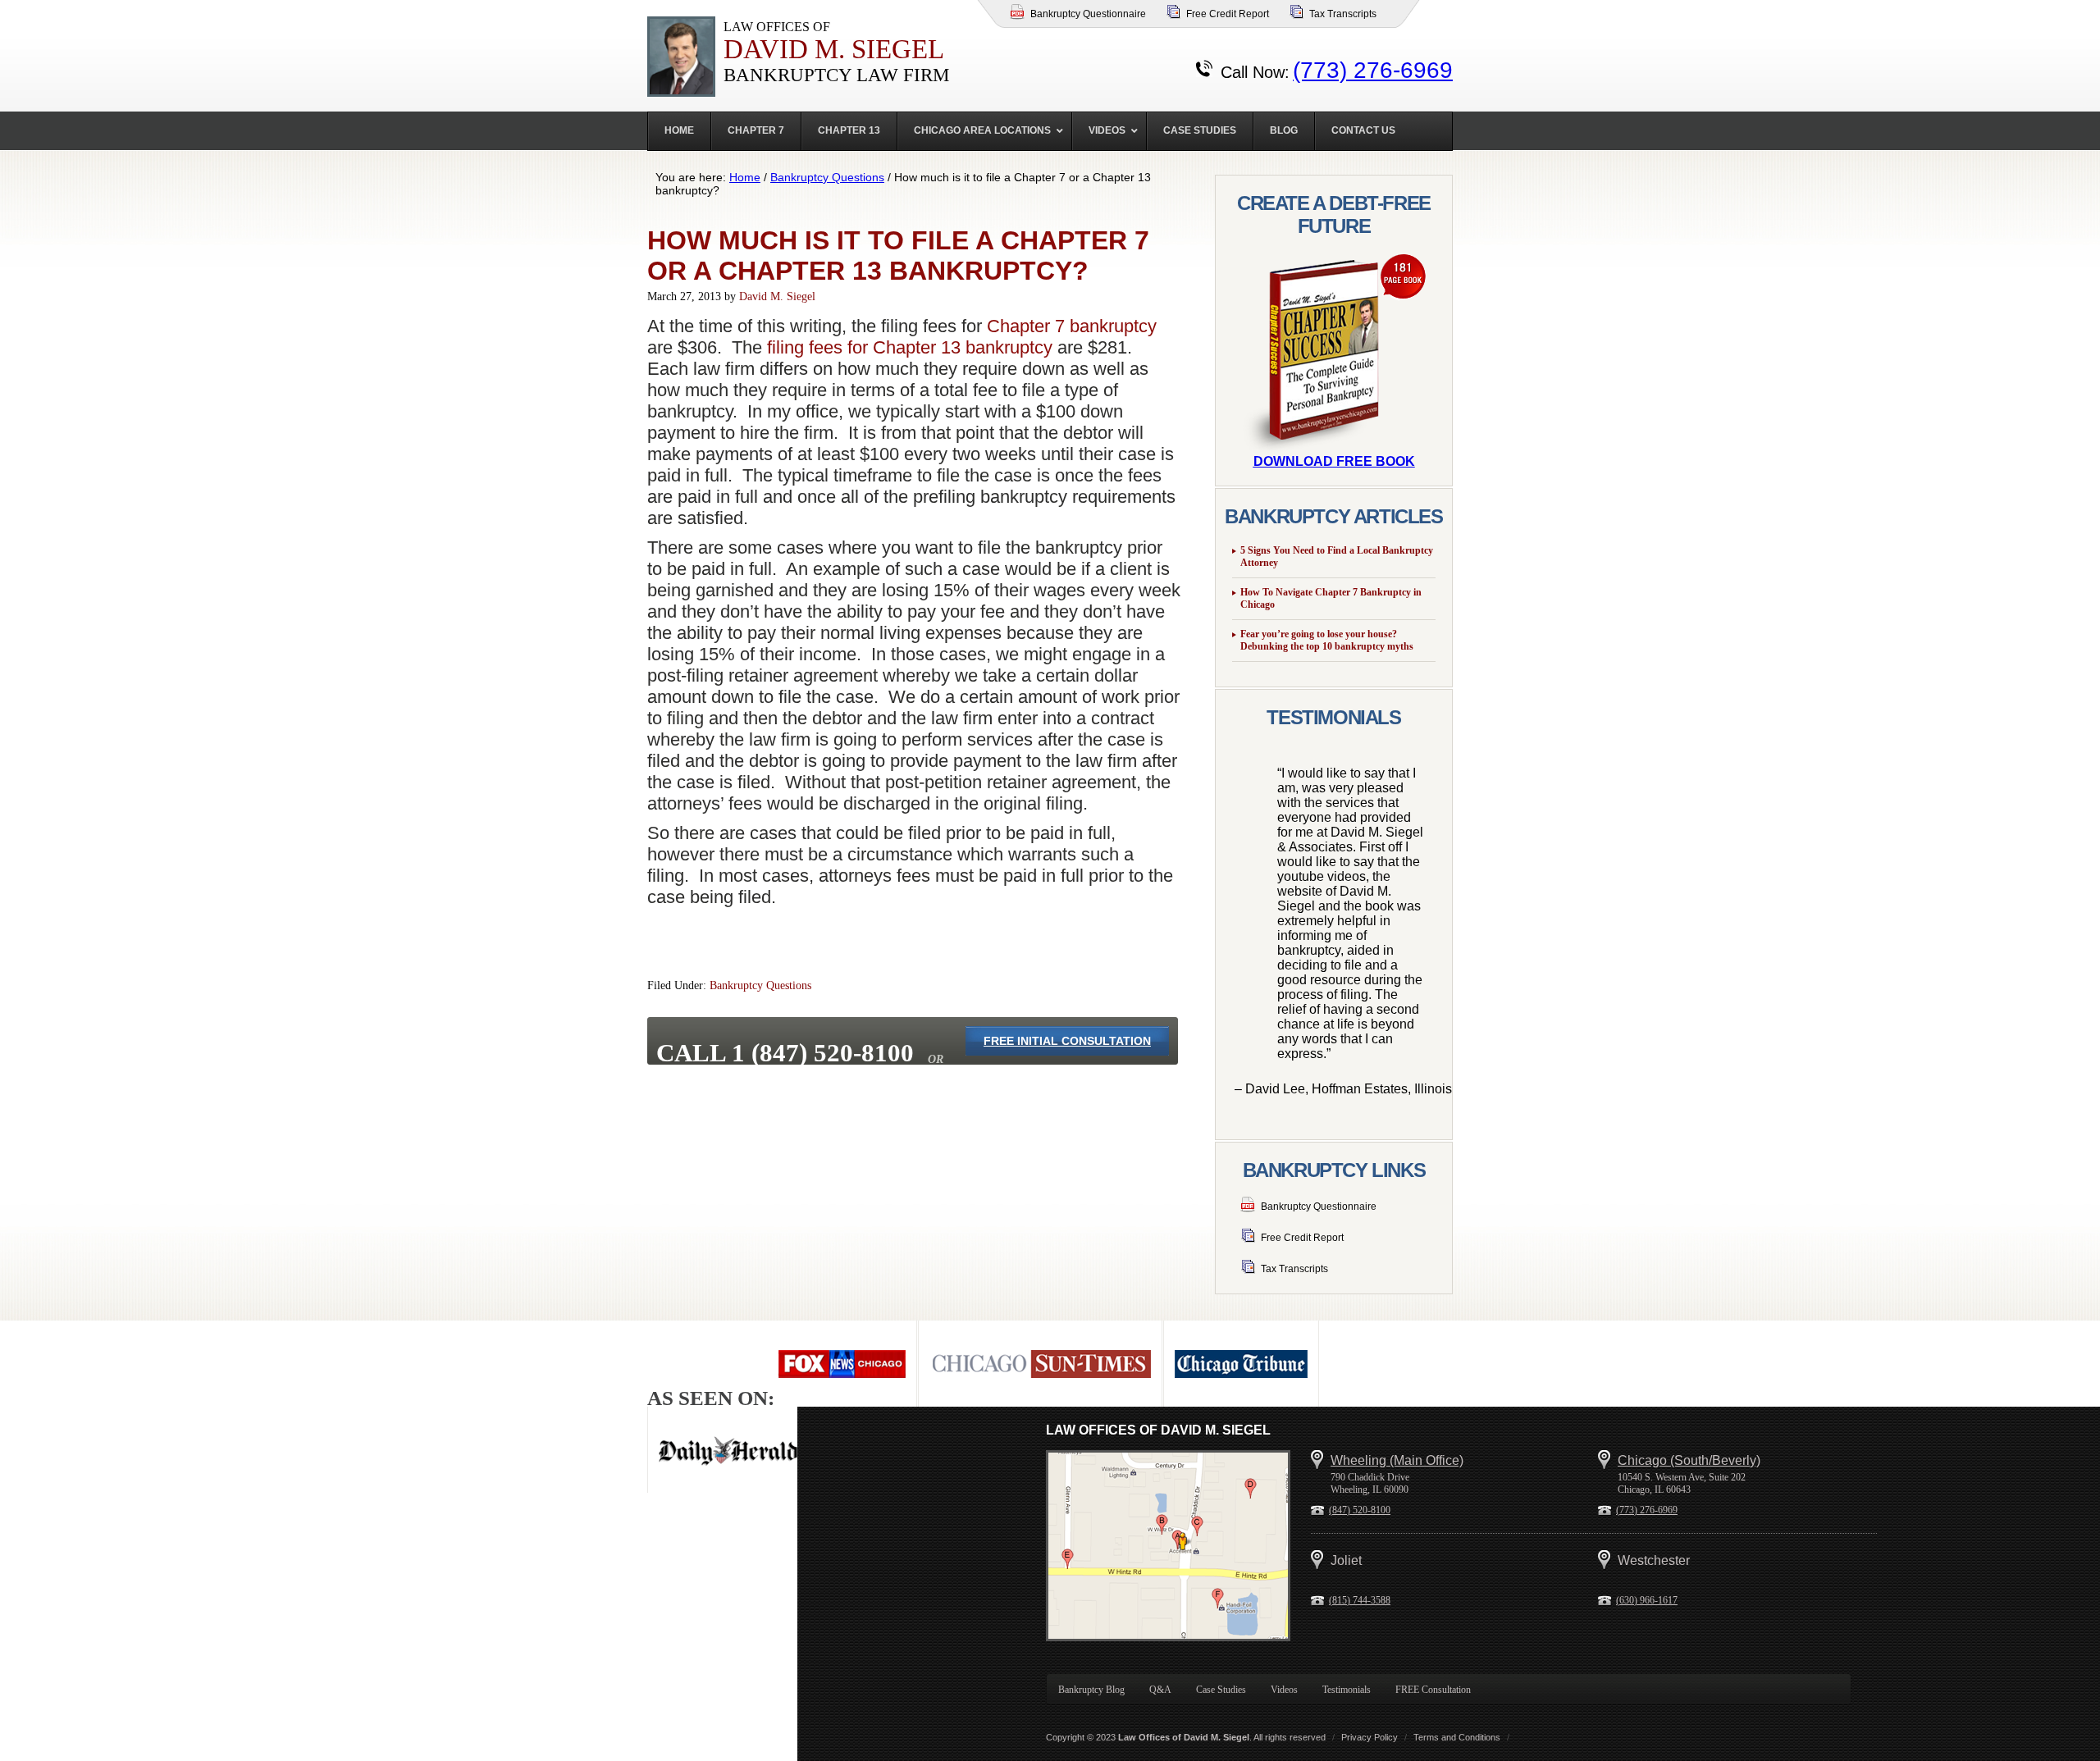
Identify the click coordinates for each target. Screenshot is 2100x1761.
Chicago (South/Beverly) (1689, 1460)
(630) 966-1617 (1647, 1600)
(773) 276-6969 (1373, 70)
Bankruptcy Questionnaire (1088, 14)
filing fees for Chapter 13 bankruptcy (910, 347)
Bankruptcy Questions (760, 985)
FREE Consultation (1433, 1690)
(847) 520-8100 (1360, 1510)
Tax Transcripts (1343, 14)
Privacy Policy (1370, 1737)
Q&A (1160, 1690)
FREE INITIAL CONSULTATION (1067, 1041)
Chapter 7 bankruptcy (1072, 326)
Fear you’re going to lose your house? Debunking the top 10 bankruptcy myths (1327, 640)
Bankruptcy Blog (1091, 1690)
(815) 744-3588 (1360, 1600)
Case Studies (1221, 1690)
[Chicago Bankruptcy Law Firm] (1168, 1546)
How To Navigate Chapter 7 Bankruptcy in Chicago (1331, 598)
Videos (1284, 1690)
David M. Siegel (777, 297)
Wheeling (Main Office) (1397, 1460)
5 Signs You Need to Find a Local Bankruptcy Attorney (1337, 557)
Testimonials (1347, 1690)
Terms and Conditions (1457, 1737)
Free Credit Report (1228, 14)
